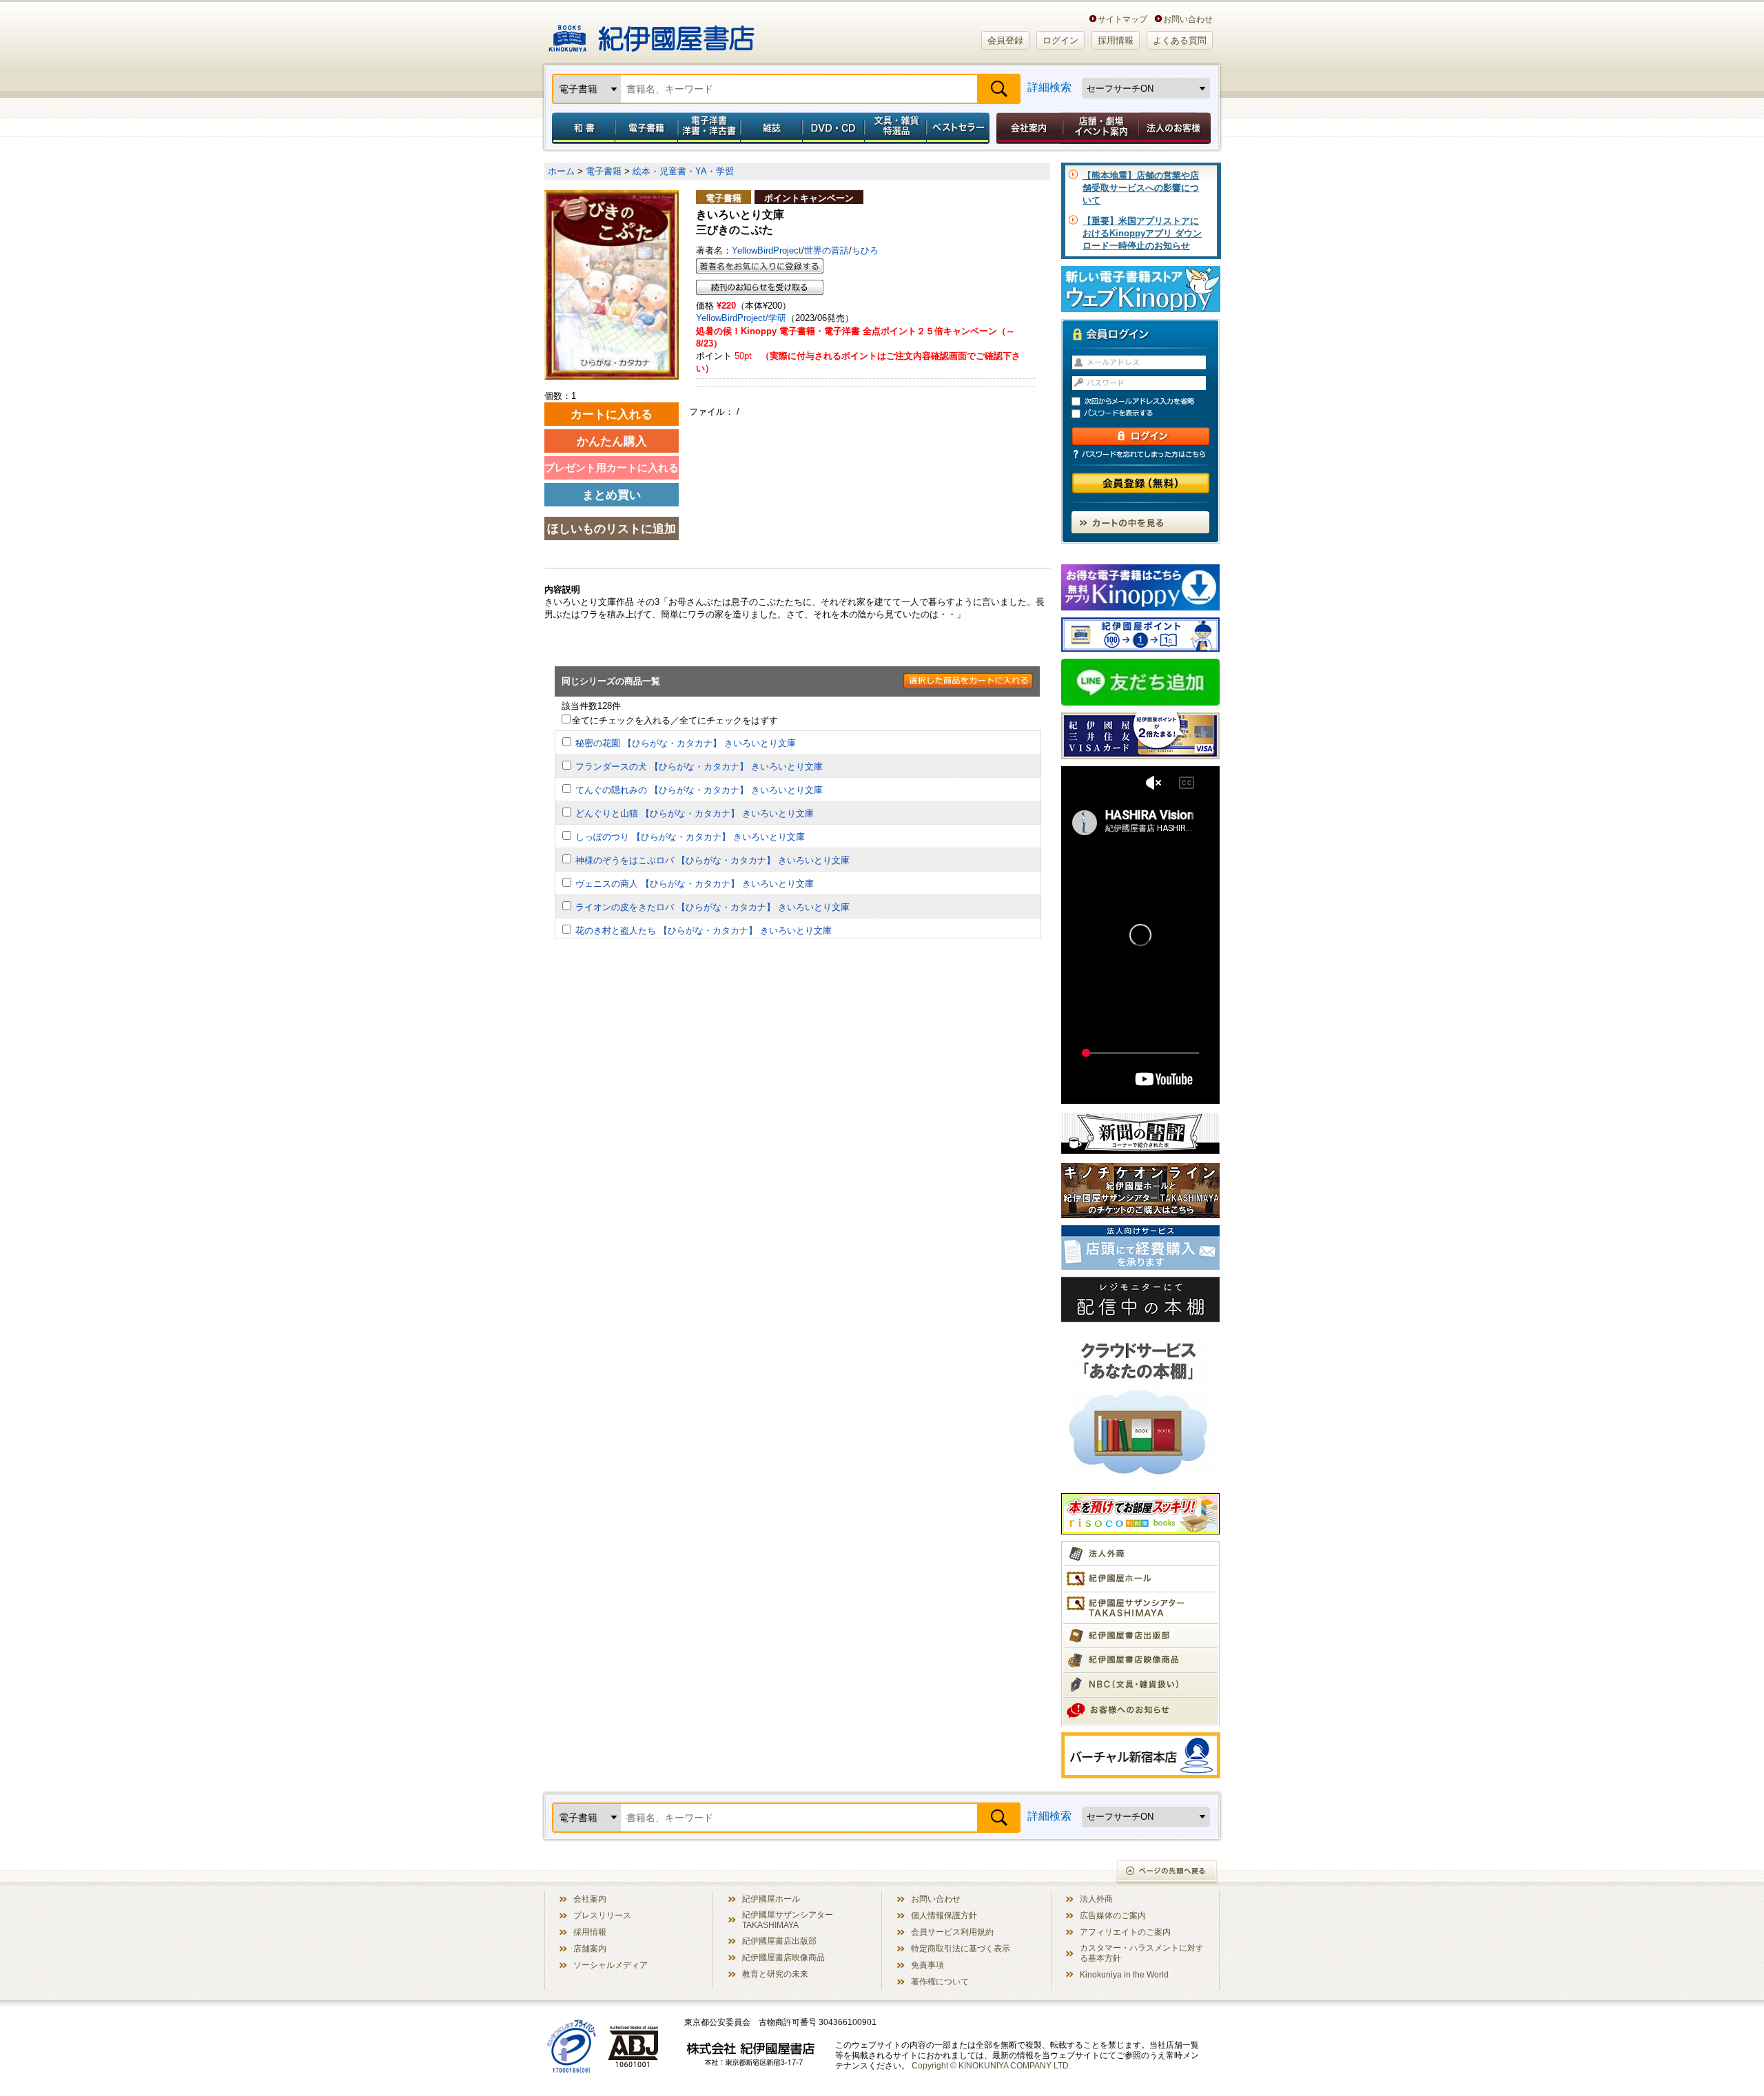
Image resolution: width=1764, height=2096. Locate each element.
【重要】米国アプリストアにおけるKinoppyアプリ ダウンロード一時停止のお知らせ (1142, 233)
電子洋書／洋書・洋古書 (709, 128)
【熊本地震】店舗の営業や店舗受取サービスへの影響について (1141, 188)
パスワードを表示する (1147, 414)
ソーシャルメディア (611, 1965)
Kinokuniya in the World (1124, 1974)
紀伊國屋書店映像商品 (783, 1957)
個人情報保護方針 (944, 1915)
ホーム (561, 171)
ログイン (1060, 40)
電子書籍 (646, 128)
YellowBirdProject (767, 250)
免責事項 (927, 1965)
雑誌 (771, 128)
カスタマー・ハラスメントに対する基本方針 (1142, 1953)
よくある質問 (1180, 40)
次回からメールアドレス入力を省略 (1147, 401)
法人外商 (1096, 1899)
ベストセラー (960, 128)
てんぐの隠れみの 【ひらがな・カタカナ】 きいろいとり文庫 (699, 790)
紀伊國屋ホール (771, 1899)
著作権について (940, 1981)
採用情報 (1116, 40)
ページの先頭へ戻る (1168, 1872)
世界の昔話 (827, 250)
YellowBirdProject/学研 (741, 318)
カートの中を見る (1140, 522)
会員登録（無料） (1141, 483)
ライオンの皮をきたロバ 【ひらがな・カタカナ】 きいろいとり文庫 (712, 907)
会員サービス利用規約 (952, 1932)
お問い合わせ (1188, 19)
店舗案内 (590, 1948)
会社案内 (1027, 128)
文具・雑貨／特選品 (896, 128)
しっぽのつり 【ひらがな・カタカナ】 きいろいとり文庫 (690, 837)
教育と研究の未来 (775, 1974)
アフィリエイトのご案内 (1125, 1932)
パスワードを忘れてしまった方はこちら (1140, 454)
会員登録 (1005, 40)
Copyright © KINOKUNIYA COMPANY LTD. (991, 2065)
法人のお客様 (1176, 128)
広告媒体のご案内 (1113, 1915)
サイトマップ (1122, 19)
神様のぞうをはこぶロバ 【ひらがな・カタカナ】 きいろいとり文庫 (712, 860)
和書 (581, 128)
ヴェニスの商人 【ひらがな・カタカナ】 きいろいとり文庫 (695, 884)
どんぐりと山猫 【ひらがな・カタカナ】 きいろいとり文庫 (695, 813)
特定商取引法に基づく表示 (961, 1948)
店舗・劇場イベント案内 (1101, 128)
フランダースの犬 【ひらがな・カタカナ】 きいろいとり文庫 (699, 767)
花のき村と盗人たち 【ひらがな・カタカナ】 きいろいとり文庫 (704, 931)
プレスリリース (602, 1915)
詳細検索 (1049, 87)
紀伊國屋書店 (652, 33)
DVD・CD (834, 128)
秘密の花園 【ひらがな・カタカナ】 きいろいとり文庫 (686, 743)
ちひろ (865, 250)
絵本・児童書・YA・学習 (683, 171)
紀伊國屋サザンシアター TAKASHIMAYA (788, 1920)
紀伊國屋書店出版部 (779, 1941)
